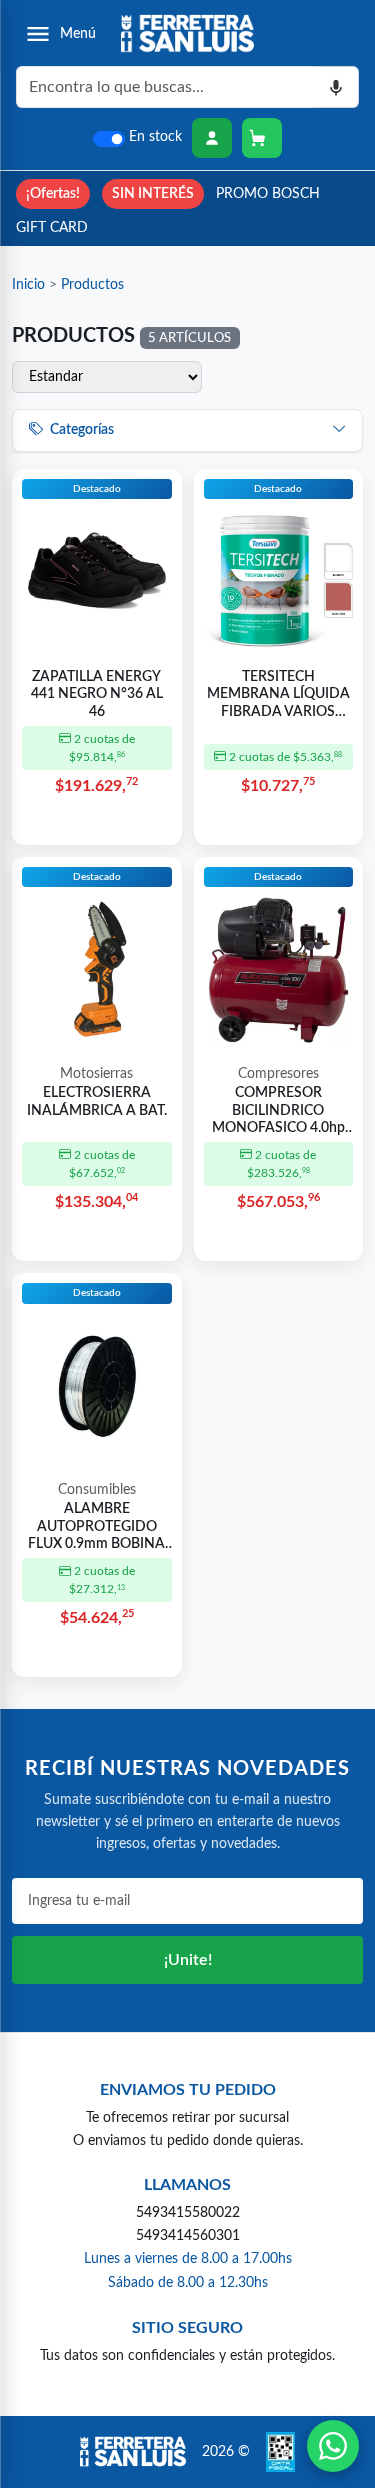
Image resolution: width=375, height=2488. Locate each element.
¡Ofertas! (53, 193)
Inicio (28, 284)
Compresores (278, 1074)
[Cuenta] (212, 138)
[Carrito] (262, 138)
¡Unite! (188, 1960)
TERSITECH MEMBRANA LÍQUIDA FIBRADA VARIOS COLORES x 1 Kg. (278, 696)
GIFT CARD (52, 227)
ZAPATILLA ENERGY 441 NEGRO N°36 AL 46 (97, 694)
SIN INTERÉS (153, 193)
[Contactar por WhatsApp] (333, 2446)
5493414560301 (188, 2235)
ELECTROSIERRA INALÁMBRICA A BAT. (97, 1102)
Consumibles (97, 1490)
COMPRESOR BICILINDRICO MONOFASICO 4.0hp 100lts (278, 1112)
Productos (92, 284)
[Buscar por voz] (336, 87)
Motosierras (96, 1074)
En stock (155, 137)
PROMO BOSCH (268, 193)
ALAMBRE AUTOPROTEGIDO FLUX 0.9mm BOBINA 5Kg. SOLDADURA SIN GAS (96, 1528)
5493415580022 (188, 2212)
